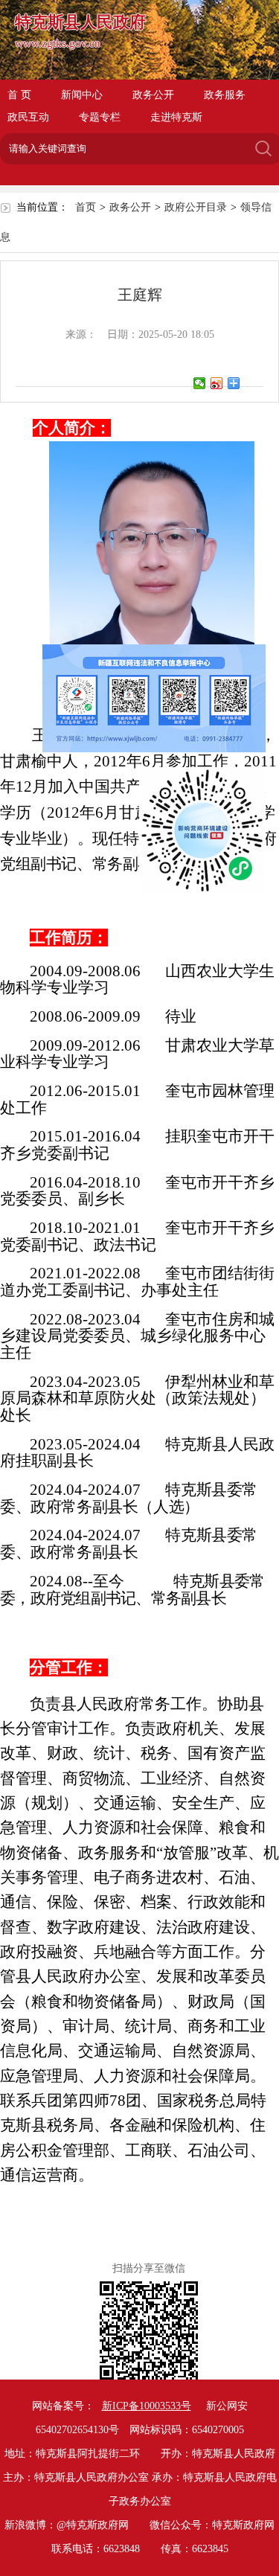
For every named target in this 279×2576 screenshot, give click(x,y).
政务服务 (225, 95)
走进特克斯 (176, 117)
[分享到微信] (200, 383)
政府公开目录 (196, 207)
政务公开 (153, 95)
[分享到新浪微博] (217, 383)
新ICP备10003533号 (147, 2406)
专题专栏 (100, 117)
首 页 (19, 95)
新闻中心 (82, 95)
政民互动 (28, 117)
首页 (86, 207)
